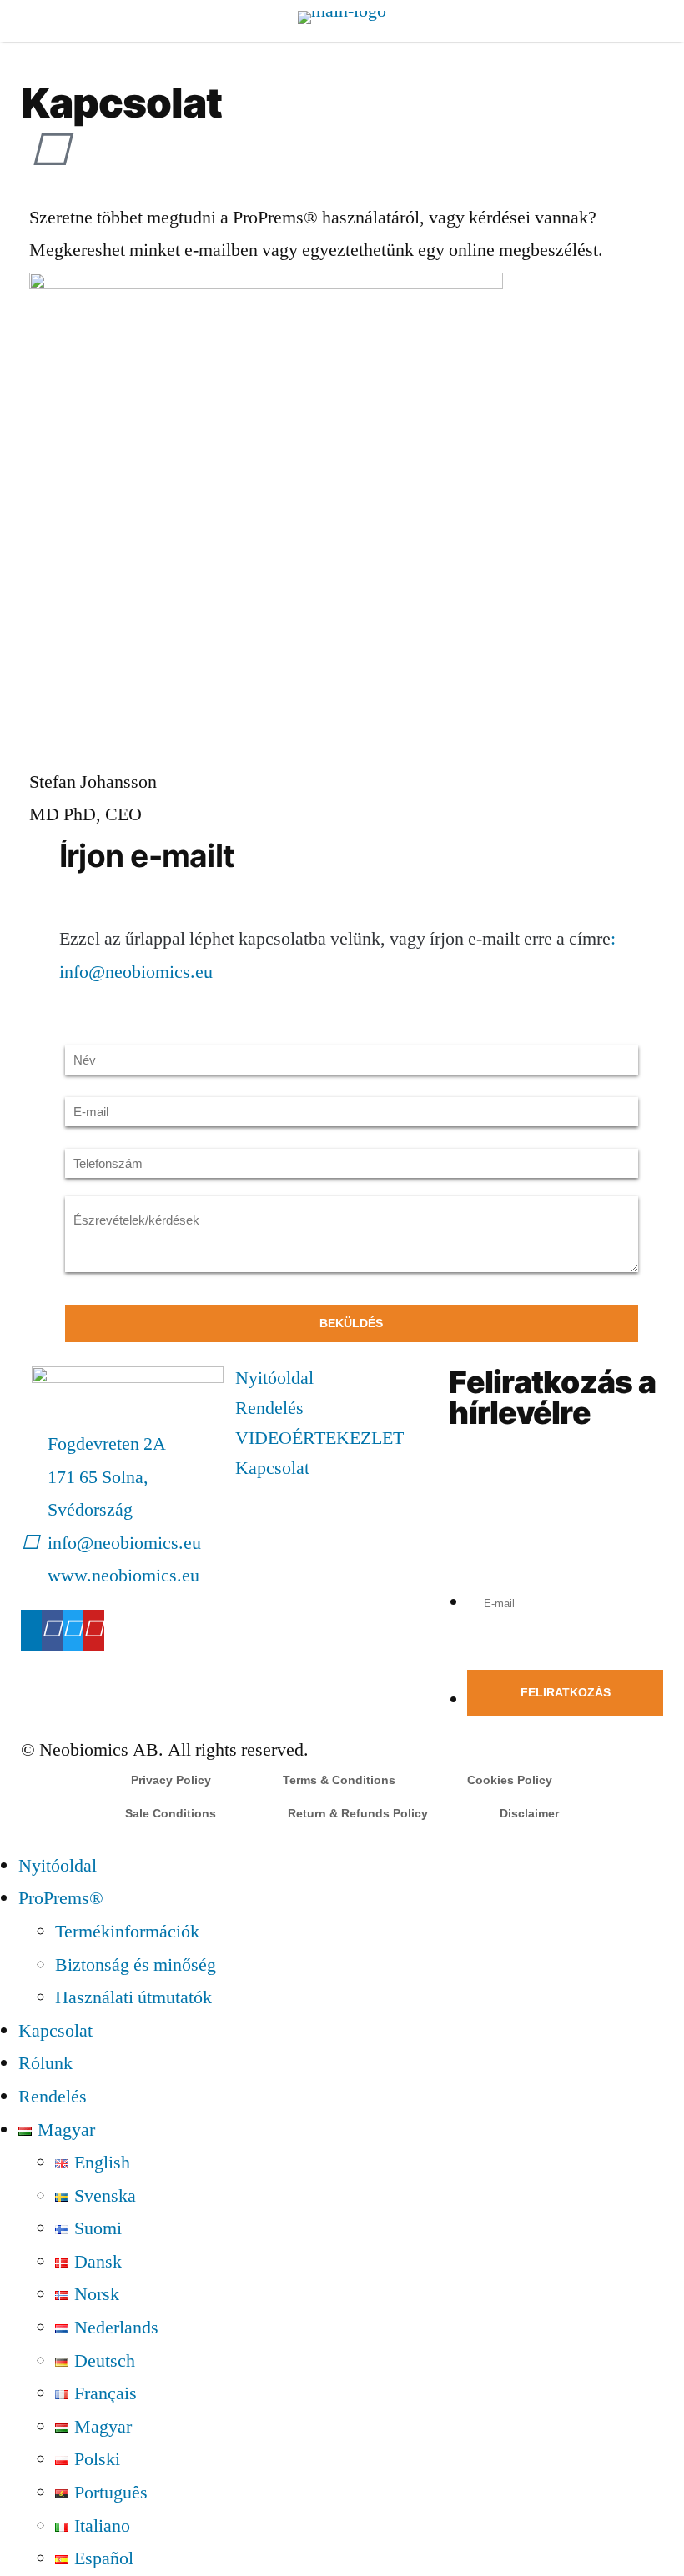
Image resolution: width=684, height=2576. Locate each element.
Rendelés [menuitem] (53, 2097)
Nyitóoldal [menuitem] (58, 1866)
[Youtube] (94, 1631)
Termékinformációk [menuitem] (127, 1932)
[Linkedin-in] (31, 1631)
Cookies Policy (510, 1780)
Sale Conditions (171, 1813)
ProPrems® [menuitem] (61, 1898)
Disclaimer (529, 1813)
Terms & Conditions (339, 1780)
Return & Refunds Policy (358, 1813)
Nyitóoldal (274, 1378)
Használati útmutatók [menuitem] (133, 1997)
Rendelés (269, 1408)
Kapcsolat (272, 1468)
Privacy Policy (171, 1780)
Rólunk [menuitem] (45, 2063)
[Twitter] (73, 1631)
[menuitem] (57, 2130)
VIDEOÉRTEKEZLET (319, 1438)
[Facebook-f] (52, 1631)
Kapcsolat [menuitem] (55, 2031)
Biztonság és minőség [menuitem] (136, 1965)
